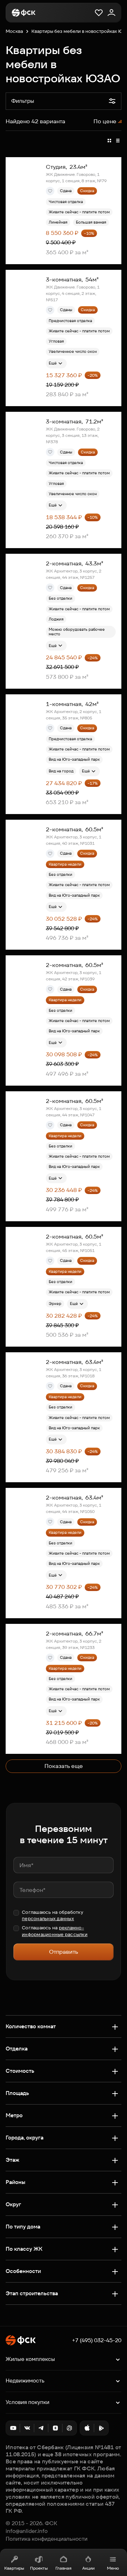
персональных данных (48, 1919)
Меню (113, 2568)
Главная (64, 2568)
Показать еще (64, 1766)
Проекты (39, 2568)
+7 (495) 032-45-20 (97, 2340)
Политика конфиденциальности (47, 2539)
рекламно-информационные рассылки (55, 1931)
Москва (14, 31)
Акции (88, 2568)
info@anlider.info (27, 2531)
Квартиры (14, 2568)
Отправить (64, 1952)
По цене (105, 121)
